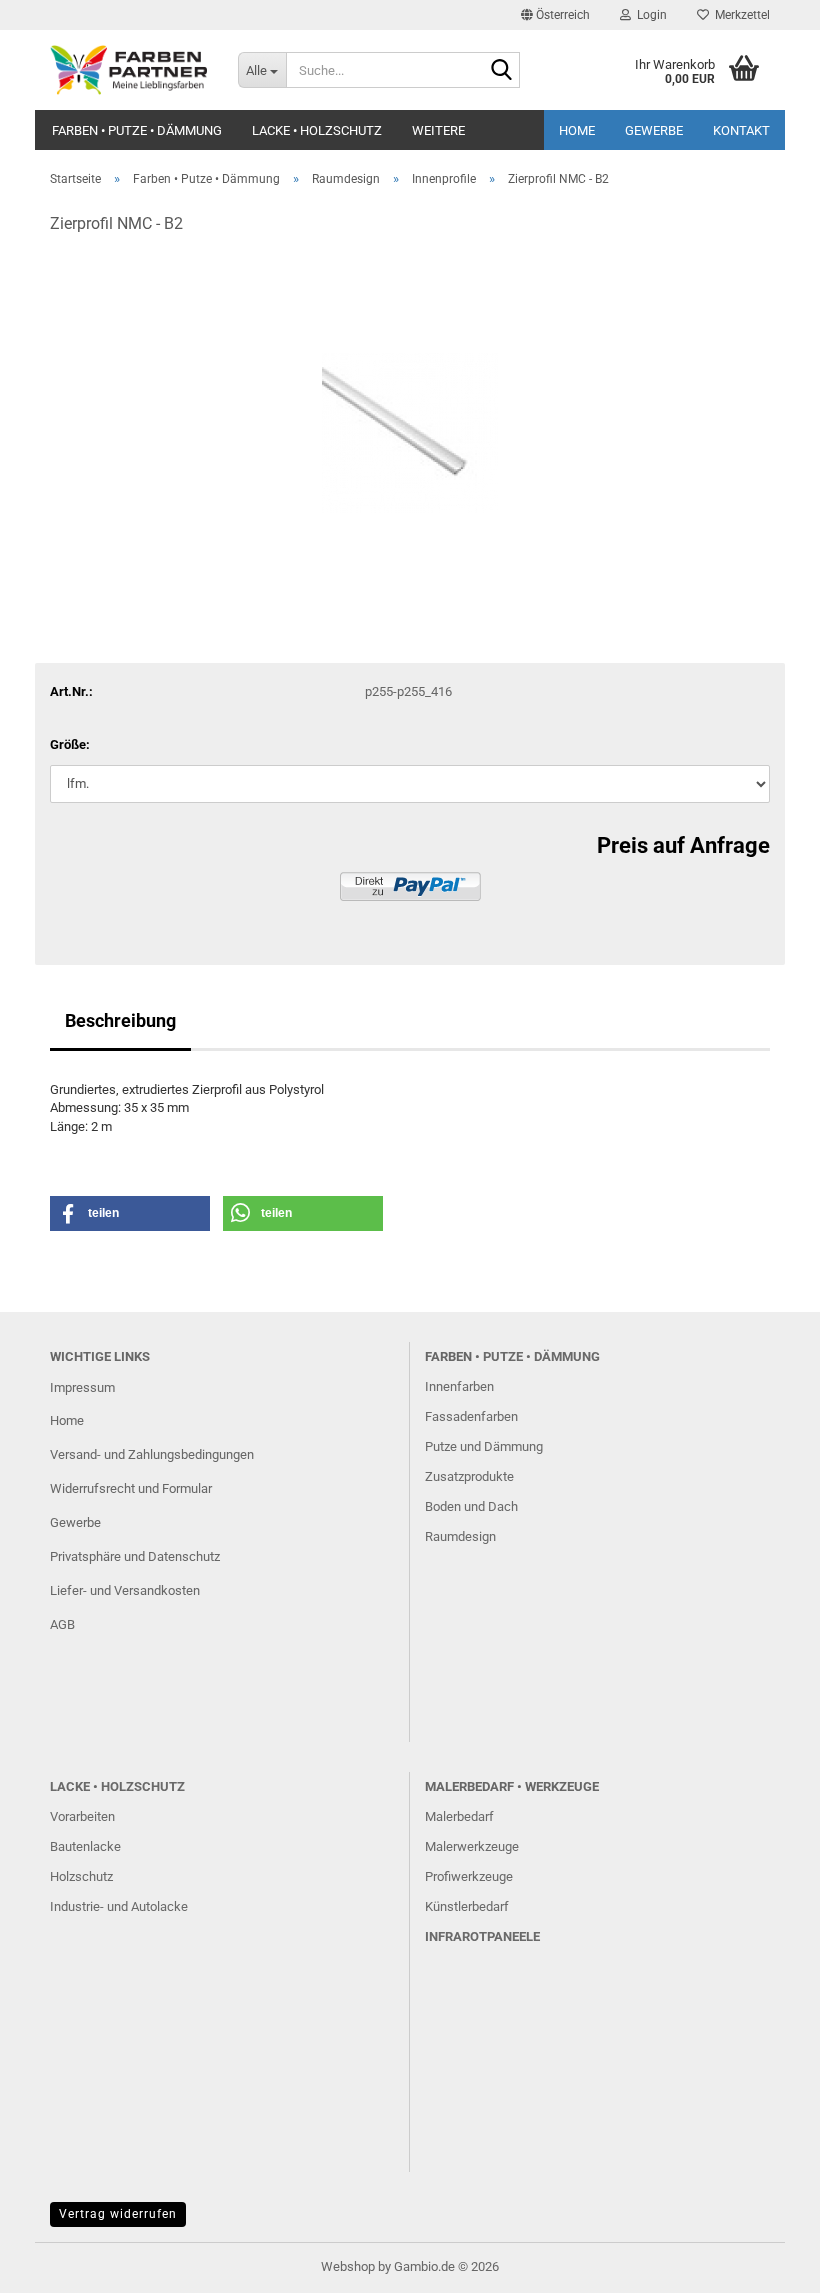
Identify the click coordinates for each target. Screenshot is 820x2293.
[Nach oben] (765, 2263)
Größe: (70, 744)
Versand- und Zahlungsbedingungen (152, 1454)
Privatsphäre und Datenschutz (135, 1556)
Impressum (82, 1387)
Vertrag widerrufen (118, 2214)
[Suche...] (501, 71)
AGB (62, 1624)
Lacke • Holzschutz (317, 130)
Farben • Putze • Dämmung (137, 130)
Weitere (438, 130)
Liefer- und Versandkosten (125, 1590)
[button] (555, 15)
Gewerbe (654, 130)
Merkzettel (739, 15)
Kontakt (741, 130)
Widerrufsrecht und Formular (131, 1488)
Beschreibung (120, 1020)
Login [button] (649, 15)
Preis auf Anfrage (683, 845)
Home (577, 130)
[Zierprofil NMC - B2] (410, 402)
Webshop (348, 2266)
